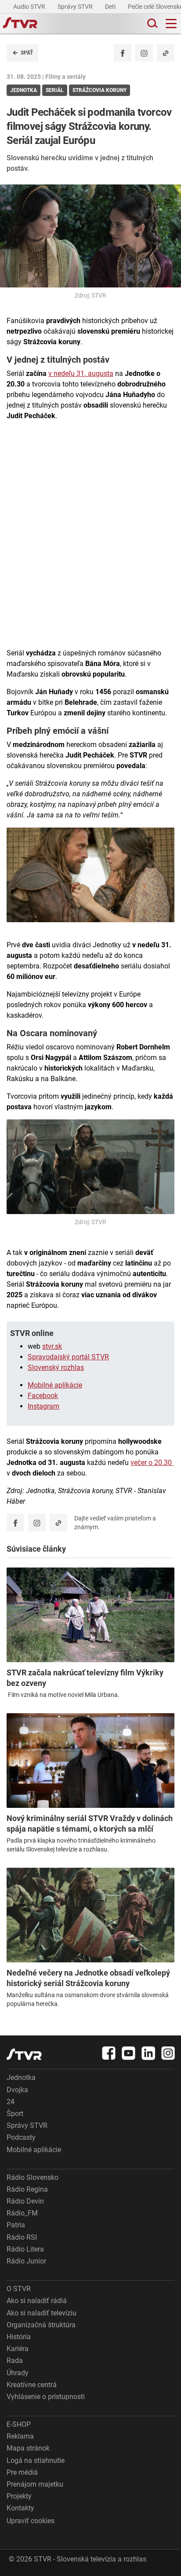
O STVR (19, 2289)
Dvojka (17, 2090)
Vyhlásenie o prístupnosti (46, 2397)
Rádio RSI (22, 2237)
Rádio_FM (22, 2213)
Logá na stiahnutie (36, 2460)
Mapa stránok (28, 2448)
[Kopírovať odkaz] (166, 53)
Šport (15, 2114)
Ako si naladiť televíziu (42, 2313)
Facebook (43, 1396)
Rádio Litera (25, 2249)
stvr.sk (52, 1346)
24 (11, 2102)
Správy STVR (76, 7)
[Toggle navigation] (171, 24)
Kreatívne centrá (32, 2385)
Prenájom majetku (35, 2484)
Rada (15, 2361)
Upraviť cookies (31, 2521)
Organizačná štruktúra (41, 2325)
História (19, 2337)
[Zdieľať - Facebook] (123, 53)
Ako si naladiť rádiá (37, 2301)
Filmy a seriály (65, 77)
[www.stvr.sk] (24, 2054)
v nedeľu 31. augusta (81, 374)
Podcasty (21, 2137)
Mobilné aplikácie (55, 1385)
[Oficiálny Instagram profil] (144, 53)
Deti (111, 7)
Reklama (20, 2436)
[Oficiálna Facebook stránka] (109, 2053)
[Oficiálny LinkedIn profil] (148, 2053)
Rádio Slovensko (33, 2177)
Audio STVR (30, 7)
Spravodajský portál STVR (68, 1357)
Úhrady (18, 2373)
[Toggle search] (152, 24)
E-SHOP (19, 2424)
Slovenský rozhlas (56, 1367)
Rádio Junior (26, 2261)
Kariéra (18, 2349)
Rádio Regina (27, 2189)
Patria (16, 2225)
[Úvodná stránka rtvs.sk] (20, 24)
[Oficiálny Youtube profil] (129, 2053)
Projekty (19, 2496)
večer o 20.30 (152, 1463)
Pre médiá (22, 2472)
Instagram (43, 1406)
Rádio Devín (25, 2201)
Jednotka (21, 2077)
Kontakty (20, 2508)
